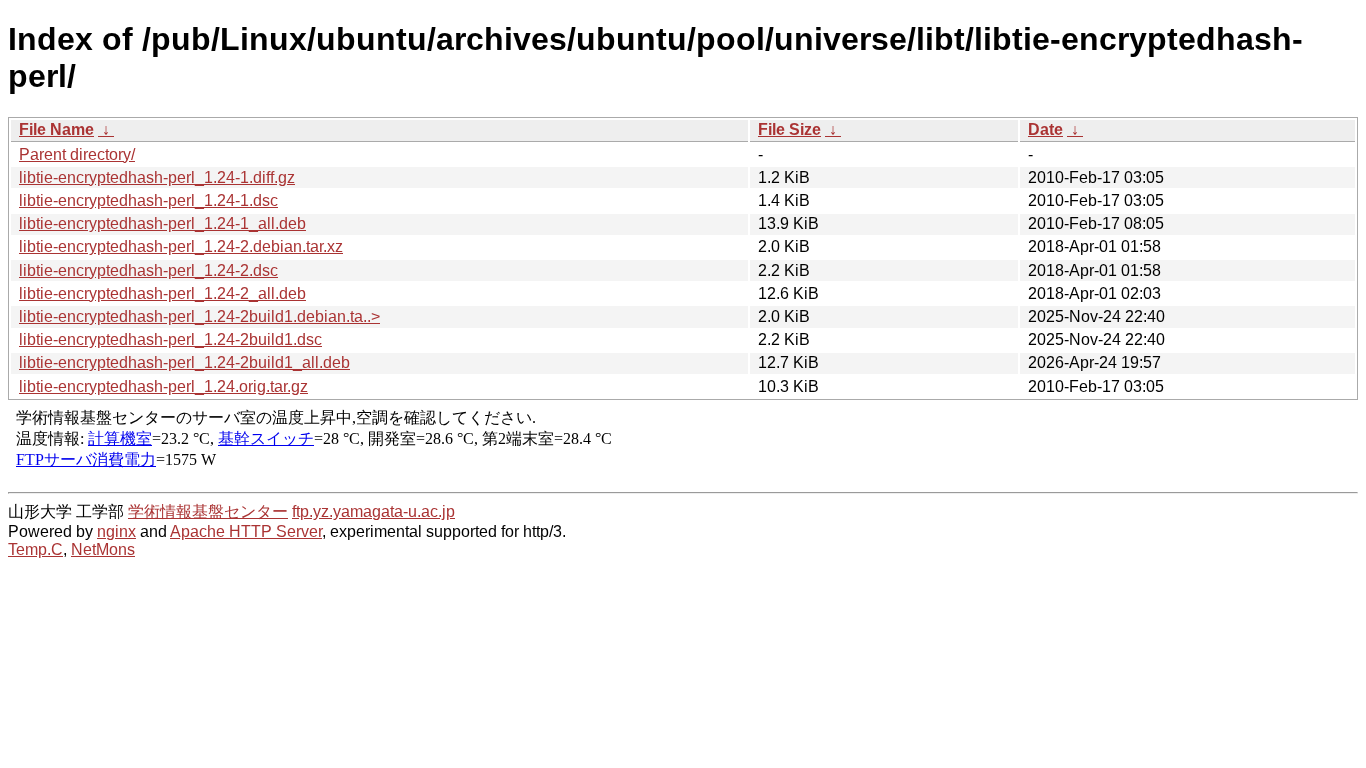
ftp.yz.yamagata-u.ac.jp (373, 511)
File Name (56, 129)
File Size (789, 129)
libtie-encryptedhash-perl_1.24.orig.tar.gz (163, 386)
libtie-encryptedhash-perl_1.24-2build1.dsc (170, 339)
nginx (116, 531)
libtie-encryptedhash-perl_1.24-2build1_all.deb (184, 362)
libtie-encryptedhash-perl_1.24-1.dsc (148, 200)
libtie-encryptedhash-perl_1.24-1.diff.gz (157, 177)
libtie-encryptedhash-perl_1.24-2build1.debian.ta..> (199, 316)
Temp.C (35, 549)
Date (1045, 129)
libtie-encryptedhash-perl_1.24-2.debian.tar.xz (181, 246)
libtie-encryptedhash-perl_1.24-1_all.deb (162, 223)
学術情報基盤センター (208, 511)
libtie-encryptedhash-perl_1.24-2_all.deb (162, 293)
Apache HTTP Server (246, 531)
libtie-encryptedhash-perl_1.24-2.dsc (148, 270)
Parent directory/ (77, 154)
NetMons (103, 549)
